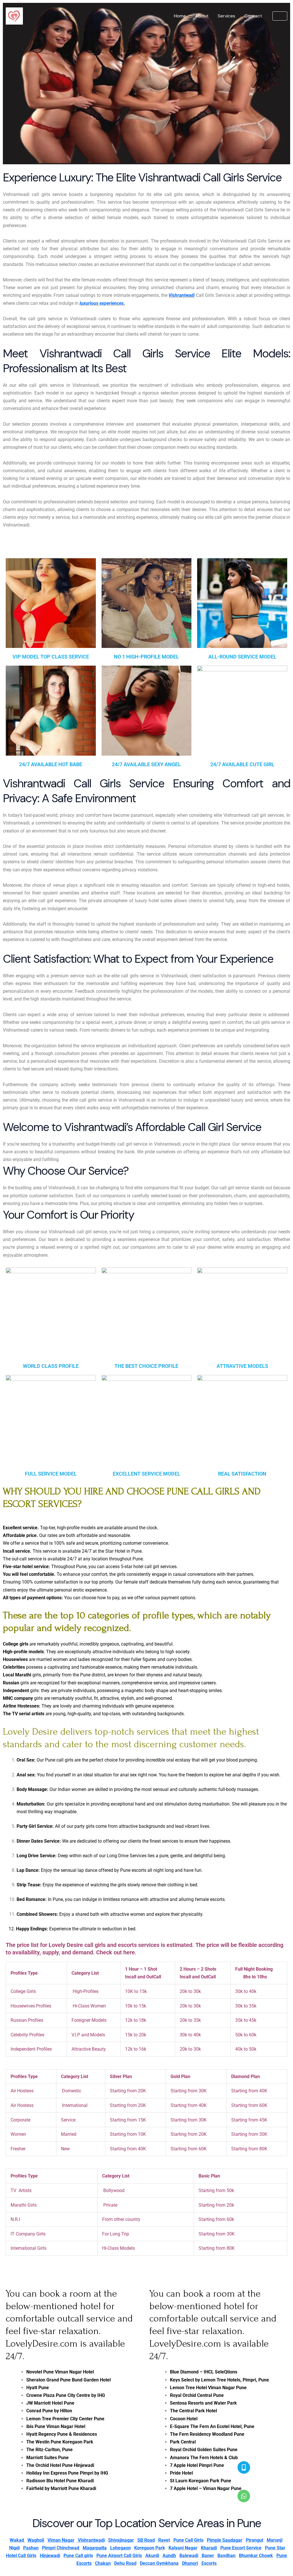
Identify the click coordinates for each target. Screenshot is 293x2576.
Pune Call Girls (188, 2540)
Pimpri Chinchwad (61, 2548)
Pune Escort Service (241, 2548)
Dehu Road (125, 2563)
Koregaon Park (150, 2548)
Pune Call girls (78, 2556)
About (202, 16)
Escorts (209, 2563)
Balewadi (189, 2556)
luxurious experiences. (102, 303)
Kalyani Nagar (183, 2548)
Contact (253, 16)
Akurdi (152, 2556)
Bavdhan (226, 2556)
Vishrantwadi (182, 295)
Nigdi (14, 2548)
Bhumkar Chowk (256, 2556)
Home (180, 16)
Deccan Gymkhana (159, 2563)
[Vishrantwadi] (14, 16)
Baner (208, 2556)
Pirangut (255, 2540)
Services (226, 16)
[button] (280, 16)
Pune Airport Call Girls (119, 2556)
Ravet (164, 2540)
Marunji (275, 2540)
